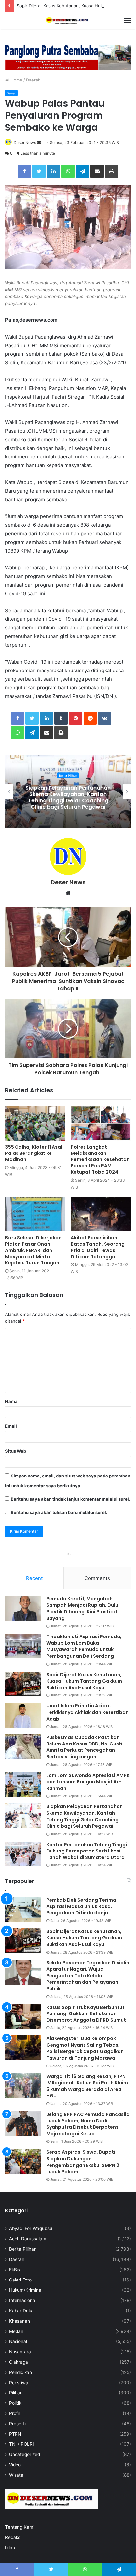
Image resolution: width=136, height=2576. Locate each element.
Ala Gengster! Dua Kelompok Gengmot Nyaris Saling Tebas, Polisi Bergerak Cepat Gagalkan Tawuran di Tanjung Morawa (85, 2048)
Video (15, 2465)
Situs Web (16, 1451)
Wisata (16, 2475)
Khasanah (19, 2321)
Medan (16, 2331)
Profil (14, 2413)
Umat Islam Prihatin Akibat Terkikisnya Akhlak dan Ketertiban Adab (87, 1712)
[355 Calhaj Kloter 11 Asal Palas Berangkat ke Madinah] (35, 1123)
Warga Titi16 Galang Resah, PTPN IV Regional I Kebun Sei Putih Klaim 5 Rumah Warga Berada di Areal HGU (87, 2086)
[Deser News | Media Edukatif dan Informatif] (68, 20)
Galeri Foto (20, 2280)
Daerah (33, 80)
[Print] (112, 171)
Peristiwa (19, 2383)
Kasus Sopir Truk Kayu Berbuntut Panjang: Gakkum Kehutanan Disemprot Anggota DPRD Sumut (86, 2014)
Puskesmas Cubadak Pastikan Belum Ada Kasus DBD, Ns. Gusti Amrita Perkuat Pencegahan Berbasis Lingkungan (84, 1747)
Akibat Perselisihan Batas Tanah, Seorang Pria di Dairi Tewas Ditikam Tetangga (98, 1247)
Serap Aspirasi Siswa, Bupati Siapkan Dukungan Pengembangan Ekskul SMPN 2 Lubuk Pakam (83, 2162)
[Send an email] (39, 143)
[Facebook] (24, 171)
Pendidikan (20, 2372)
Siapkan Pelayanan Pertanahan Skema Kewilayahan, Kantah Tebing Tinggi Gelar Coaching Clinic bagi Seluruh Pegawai (85, 1816)
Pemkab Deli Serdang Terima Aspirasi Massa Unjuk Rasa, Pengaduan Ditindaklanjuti (81, 1906)
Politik (15, 2403)
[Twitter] (39, 171)
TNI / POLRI (21, 2444)
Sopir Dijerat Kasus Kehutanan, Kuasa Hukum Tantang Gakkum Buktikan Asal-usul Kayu (84, 1681)
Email (11, 1426)
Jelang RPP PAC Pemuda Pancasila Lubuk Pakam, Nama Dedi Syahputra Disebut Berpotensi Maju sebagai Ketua (88, 2124)
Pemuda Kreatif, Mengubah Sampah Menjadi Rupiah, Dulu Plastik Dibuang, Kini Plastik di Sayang (82, 1609)
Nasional (18, 2341)
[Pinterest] (76, 718)
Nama (11, 1401)
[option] (68, 792)
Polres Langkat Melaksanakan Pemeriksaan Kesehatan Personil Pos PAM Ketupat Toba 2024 (100, 1159)
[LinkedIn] (53, 171)
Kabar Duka (21, 2311)
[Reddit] (90, 718)
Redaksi (13, 2537)
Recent (34, 1578)
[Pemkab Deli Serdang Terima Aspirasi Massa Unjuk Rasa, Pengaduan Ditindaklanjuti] (23, 1909)
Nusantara (20, 2352)
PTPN (15, 2434)
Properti (17, 2424)
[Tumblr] (61, 718)
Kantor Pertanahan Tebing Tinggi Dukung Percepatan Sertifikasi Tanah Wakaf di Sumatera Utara (87, 1851)
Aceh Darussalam (28, 2239)
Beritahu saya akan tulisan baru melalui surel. (59, 1512)
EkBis (15, 2270)
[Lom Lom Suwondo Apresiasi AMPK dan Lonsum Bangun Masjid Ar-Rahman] (23, 1785)
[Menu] (127, 20)
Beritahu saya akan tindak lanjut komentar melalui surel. (70, 1499)
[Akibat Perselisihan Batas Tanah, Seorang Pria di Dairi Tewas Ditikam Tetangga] (101, 1214)
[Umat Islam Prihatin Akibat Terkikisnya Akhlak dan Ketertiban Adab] (23, 1715)
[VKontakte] (105, 718)
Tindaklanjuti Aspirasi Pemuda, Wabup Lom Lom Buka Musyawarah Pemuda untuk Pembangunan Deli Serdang (68, 798)
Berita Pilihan (23, 2249)
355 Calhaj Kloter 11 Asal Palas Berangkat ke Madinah (34, 1153)
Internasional (23, 2300)
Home (16, 80)
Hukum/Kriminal (26, 2290)
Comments (97, 1578)
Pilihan (16, 2393)
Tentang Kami (20, 2527)
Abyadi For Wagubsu (31, 2228)
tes (68, 1554)
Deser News (25, 143)
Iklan (10, 2548)
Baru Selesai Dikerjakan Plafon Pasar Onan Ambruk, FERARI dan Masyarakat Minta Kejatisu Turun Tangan (33, 1250)
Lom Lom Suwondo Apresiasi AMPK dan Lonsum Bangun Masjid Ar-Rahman (88, 1782)
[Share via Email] (97, 171)
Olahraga (18, 2362)
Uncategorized (24, 2454)
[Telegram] (83, 171)
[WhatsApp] (68, 171)
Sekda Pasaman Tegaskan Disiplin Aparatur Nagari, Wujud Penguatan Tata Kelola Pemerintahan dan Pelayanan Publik (88, 1976)
